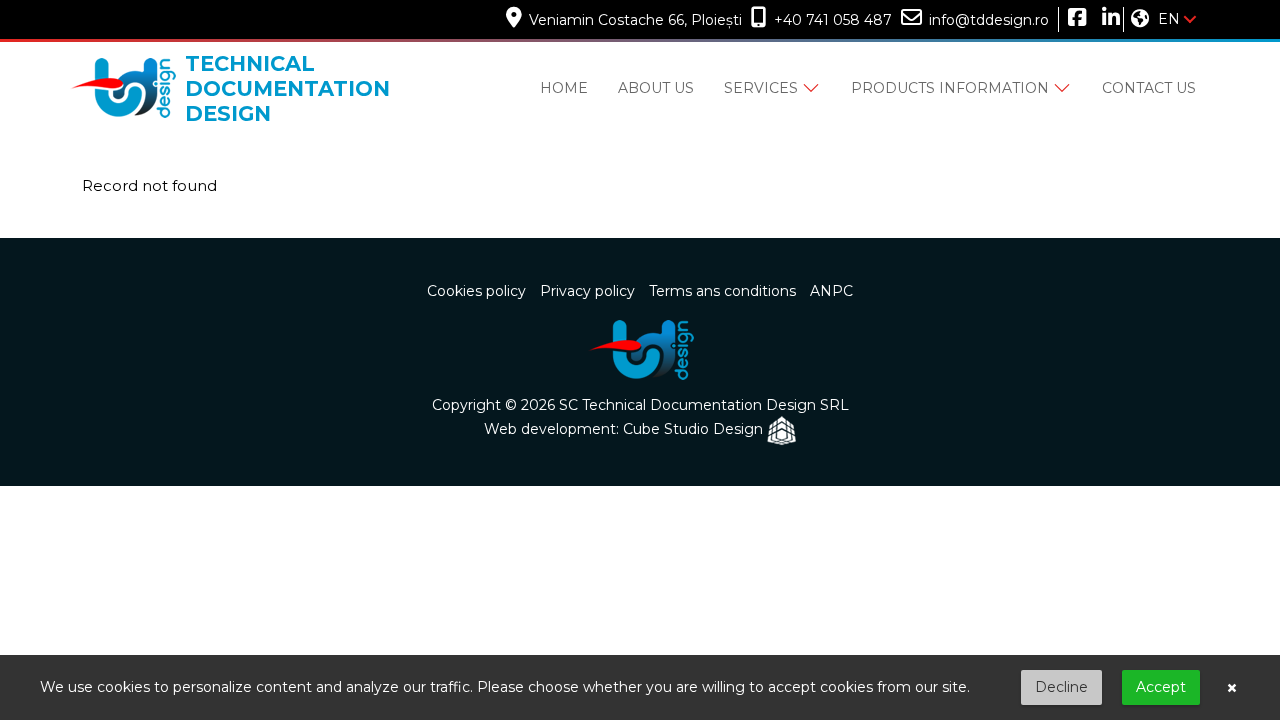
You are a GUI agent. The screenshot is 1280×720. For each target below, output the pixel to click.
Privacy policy (587, 291)
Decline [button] (1061, 687)
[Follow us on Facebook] (1074, 19)
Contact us (1149, 88)
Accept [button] (1161, 687)
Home (564, 88)
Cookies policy (476, 291)
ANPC (831, 291)
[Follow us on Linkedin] (1108, 19)
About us (656, 88)
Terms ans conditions (722, 291)
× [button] (1232, 688)
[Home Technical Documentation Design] (640, 348)
